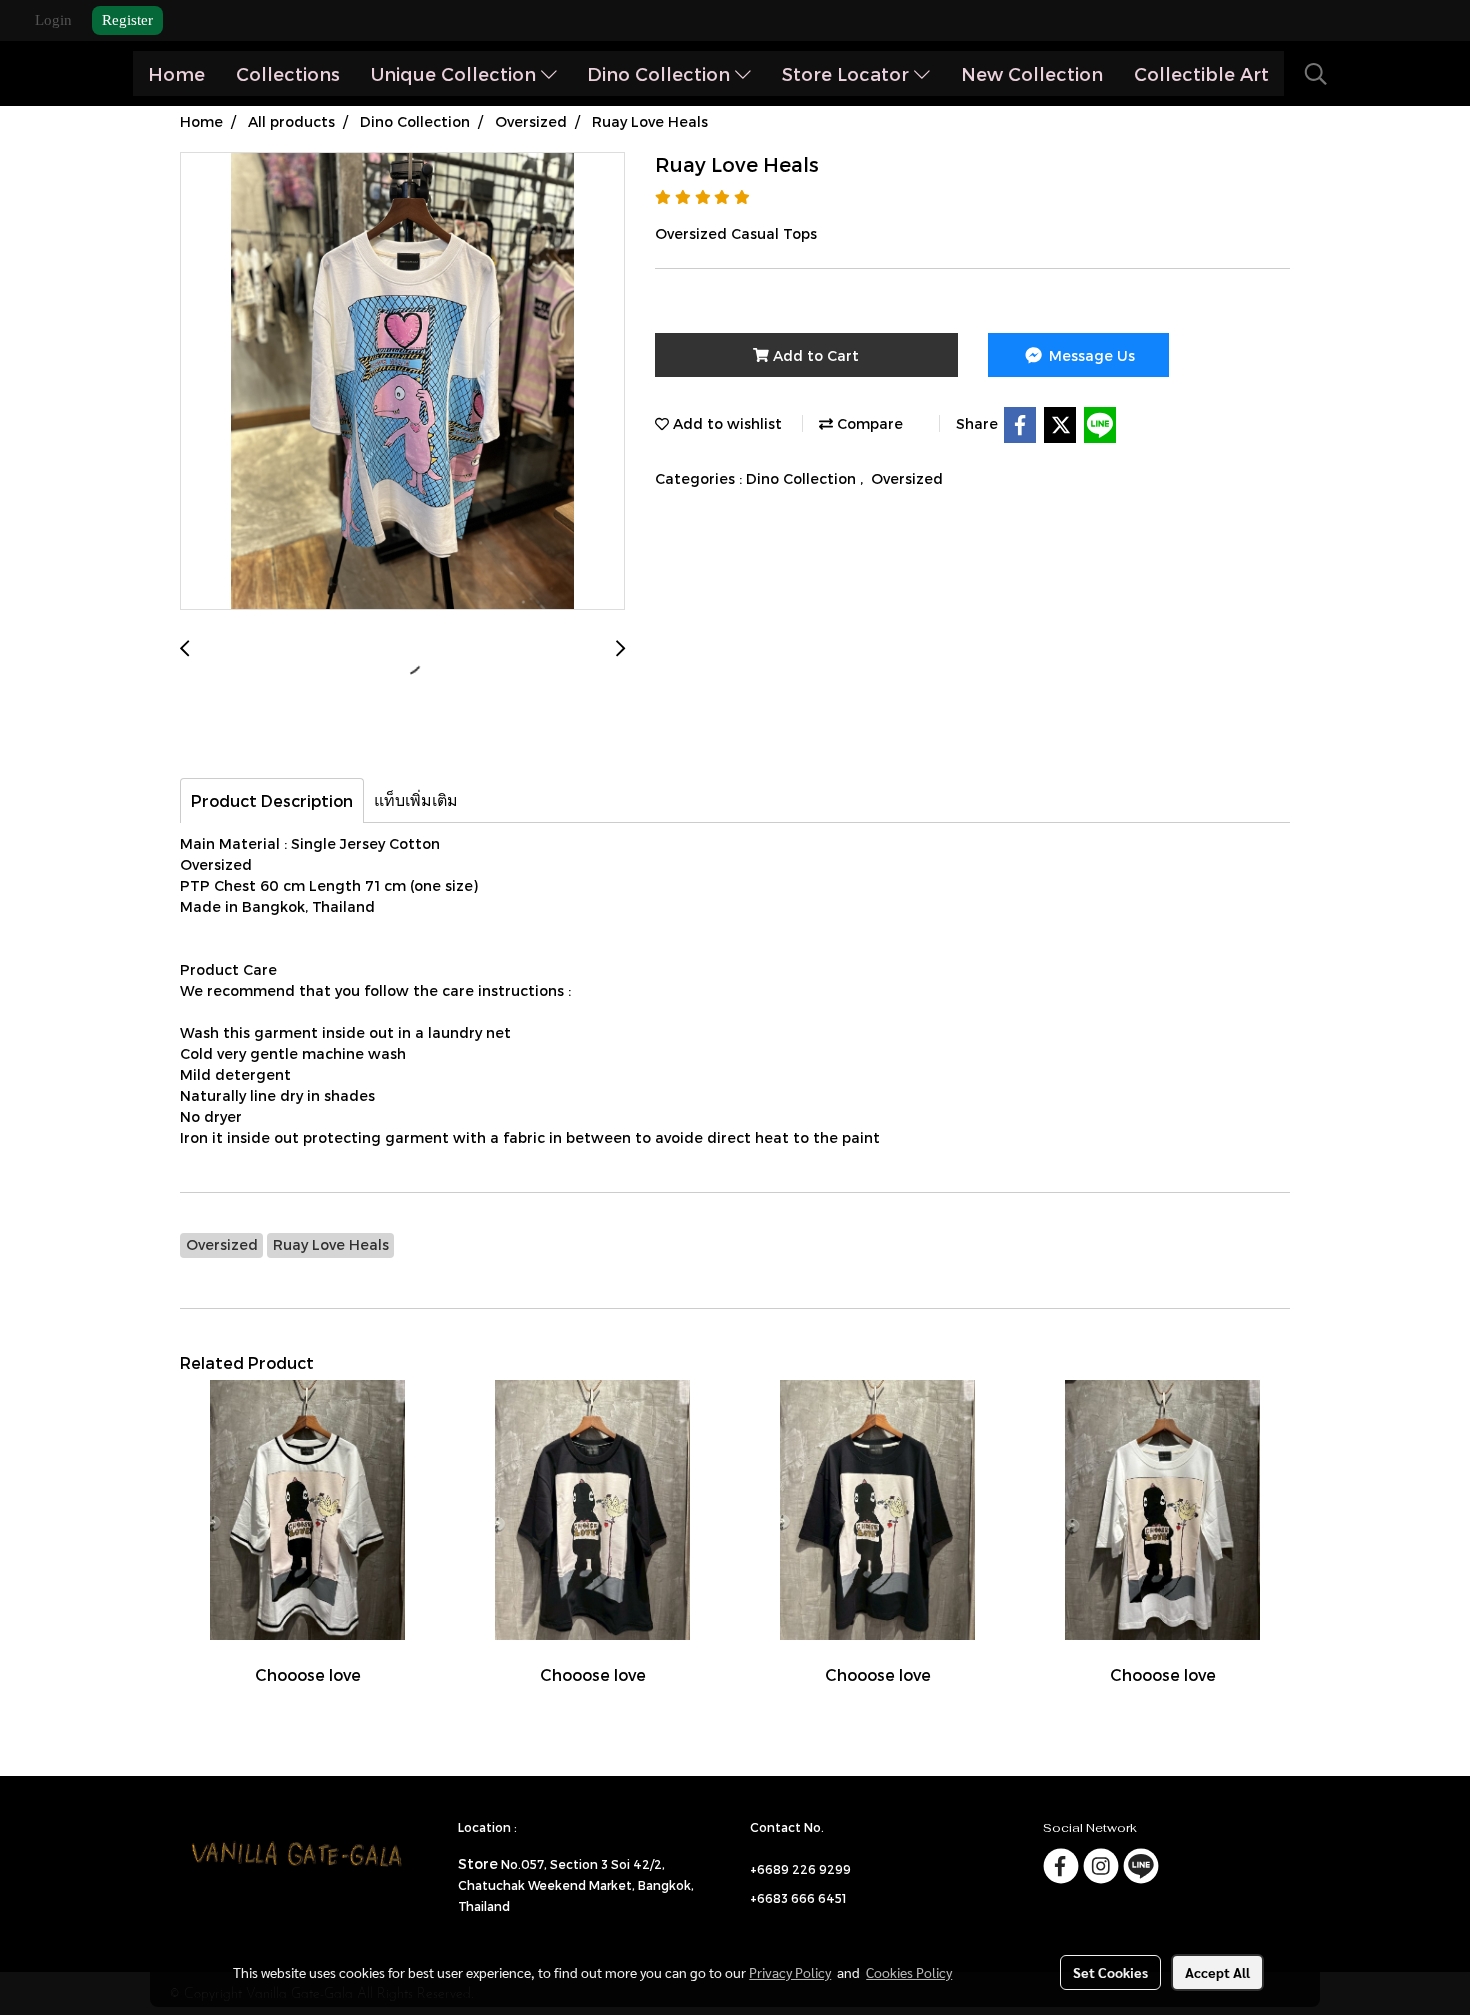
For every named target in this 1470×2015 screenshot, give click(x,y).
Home (176, 73)
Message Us (1090, 355)
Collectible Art (1201, 73)
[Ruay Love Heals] (402, 382)
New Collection (1032, 73)
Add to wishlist (725, 423)
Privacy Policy (790, 1972)
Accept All (1217, 1972)
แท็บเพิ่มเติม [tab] (416, 799)
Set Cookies (1110, 1972)
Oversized (907, 478)
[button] (1316, 74)
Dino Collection (661, 73)
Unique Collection (456, 73)
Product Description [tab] (272, 800)
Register (127, 20)
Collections (288, 73)
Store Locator (848, 73)
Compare (868, 423)
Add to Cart (814, 355)
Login (53, 20)
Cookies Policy (909, 1972)
